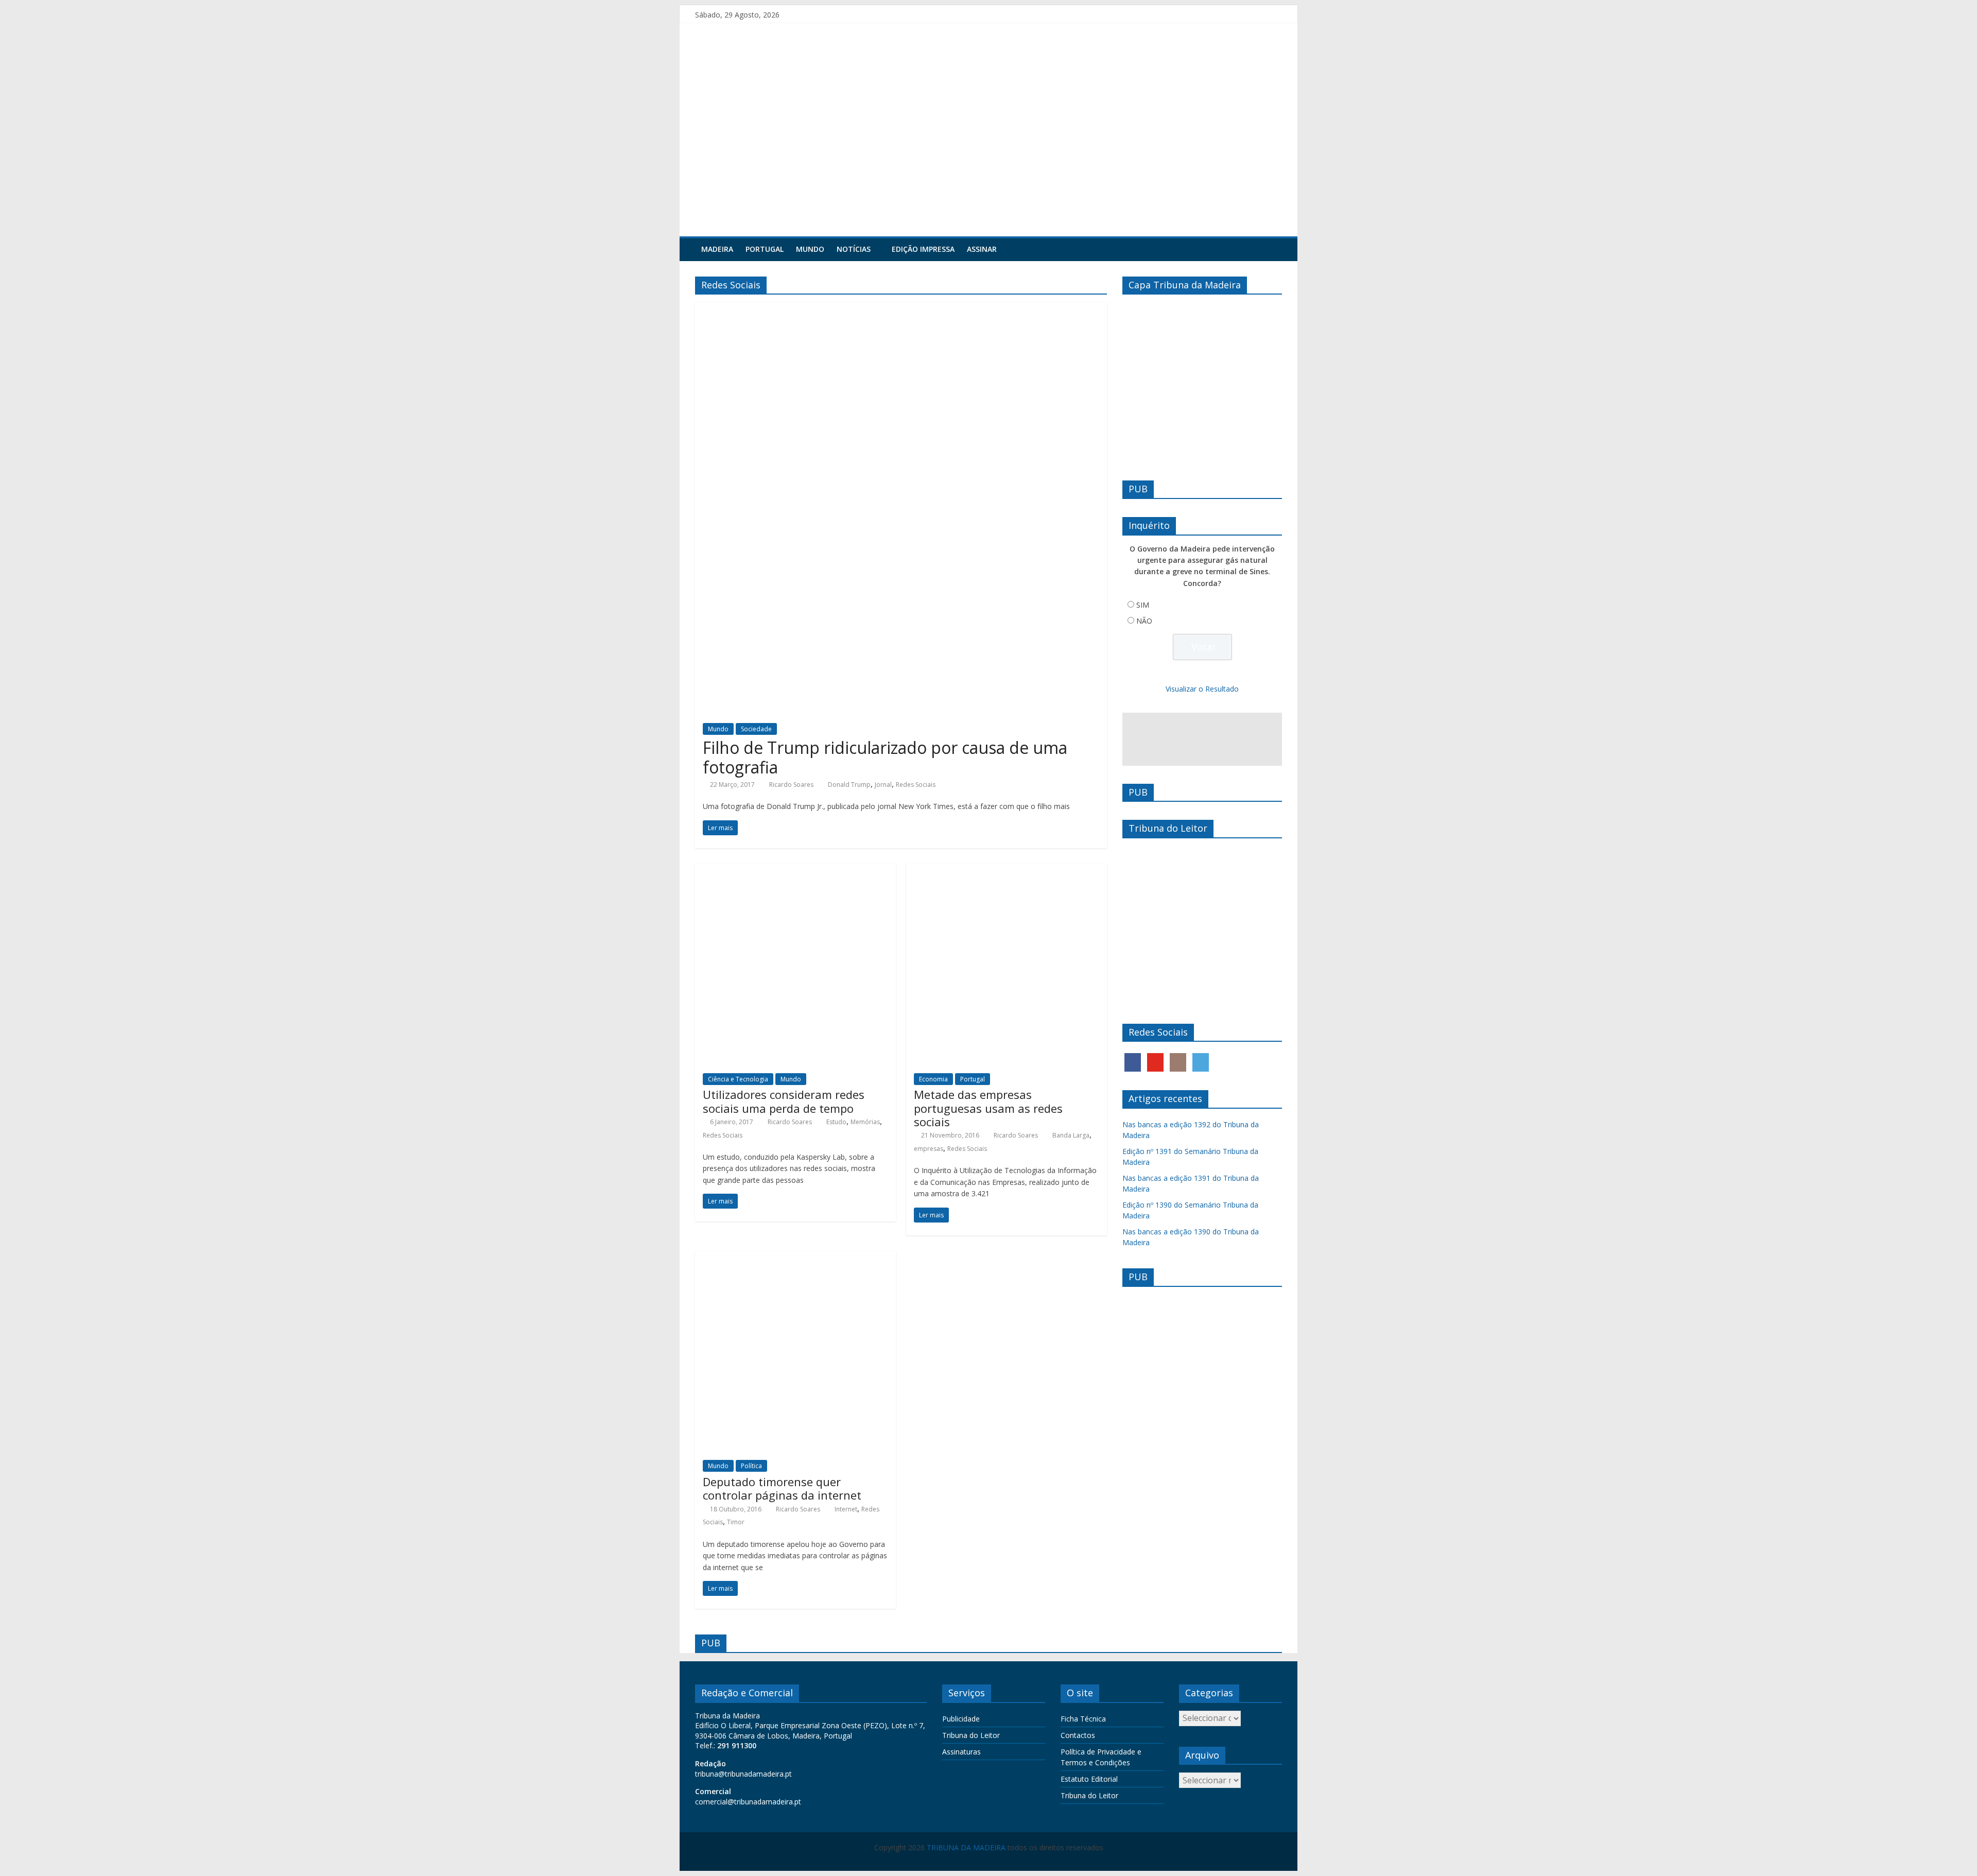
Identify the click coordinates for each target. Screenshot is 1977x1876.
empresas (929, 1149)
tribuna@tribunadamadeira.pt (743, 1774)
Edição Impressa (923, 249)
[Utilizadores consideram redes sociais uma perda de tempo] (795, 870)
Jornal (883, 785)
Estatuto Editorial (1089, 1779)
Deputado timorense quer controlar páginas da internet (782, 1488)
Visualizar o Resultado (1202, 689)
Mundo (810, 249)
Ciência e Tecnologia (738, 1079)
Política (751, 1466)
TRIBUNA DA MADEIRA (966, 1847)
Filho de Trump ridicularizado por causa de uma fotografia (885, 757)
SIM (1143, 605)
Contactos (1078, 1735)
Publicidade (961, 1719)
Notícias (854, 249)
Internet (846, 1509)
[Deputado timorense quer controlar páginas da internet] (795, 1257)
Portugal (765, 249)
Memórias (865, 1122)
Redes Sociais (916, 785)
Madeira (717, 249)
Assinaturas (961, 1752)
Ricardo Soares (791, 785)
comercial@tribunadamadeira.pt (748, 1802)
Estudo (836, 1122)
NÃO (1144, 621)
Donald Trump (849, 785)
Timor (736, 1522)
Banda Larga (1071, 1135)
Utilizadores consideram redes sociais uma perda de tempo (784, 1101)
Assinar (982, 249)
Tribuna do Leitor (971, 1735)
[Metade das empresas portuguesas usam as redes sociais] (1007, 870)
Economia (933, 1079)
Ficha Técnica (1083, 1719)
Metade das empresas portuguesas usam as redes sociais (988, 1108)
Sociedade (756, 729)
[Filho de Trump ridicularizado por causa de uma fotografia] (901, 308)
